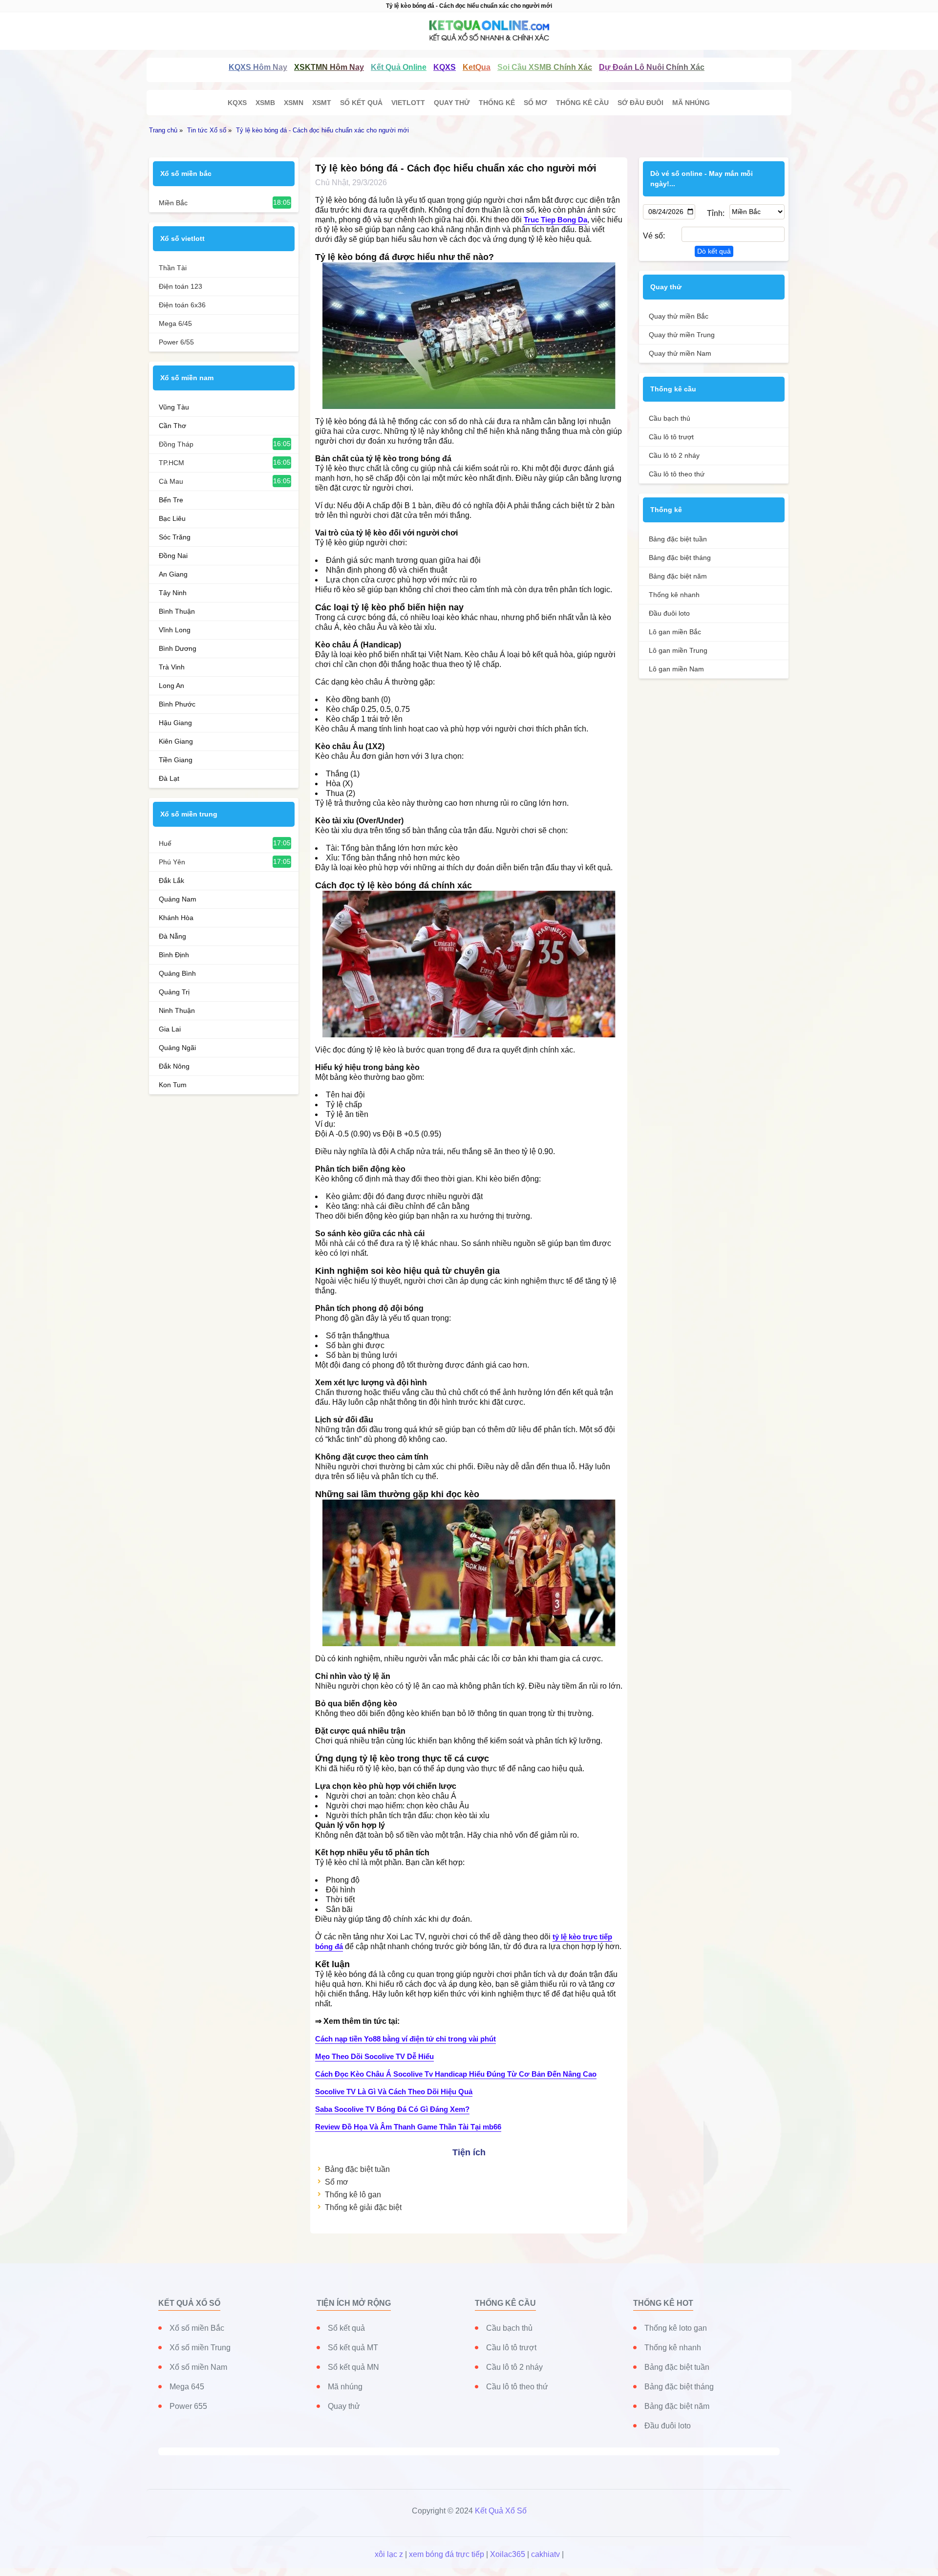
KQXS (445, 67)
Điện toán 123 (181, 286)
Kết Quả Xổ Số (501, 2511)
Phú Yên (172, 862)
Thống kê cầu (582, 103)
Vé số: (654, 236)
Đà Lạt (169, 778)
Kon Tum (173, 1085)
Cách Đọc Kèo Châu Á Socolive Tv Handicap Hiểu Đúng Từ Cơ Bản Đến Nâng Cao (456, 2074)
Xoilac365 (508, 2554)
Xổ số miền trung (189, 814)
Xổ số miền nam (187, 378)
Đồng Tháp (176, 444)
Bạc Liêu (172, 518)
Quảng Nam (178, 899)
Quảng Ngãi (177, 1048)
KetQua (477, 67)
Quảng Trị (174, 992)
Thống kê (497, 103)
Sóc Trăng (175, 537)
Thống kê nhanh (674, 595)
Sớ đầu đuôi (640, 103)
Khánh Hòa (176, 918)
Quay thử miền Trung (682, 335)
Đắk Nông (174, 1066)
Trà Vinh (172, 667)
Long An (171, 686)
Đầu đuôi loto (669, 613)
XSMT (322, 103)
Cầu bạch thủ (670, 418)
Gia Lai (170, 1029)
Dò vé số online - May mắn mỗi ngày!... (702, 179)
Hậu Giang (175, 723)
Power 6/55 (176, 342)
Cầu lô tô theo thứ (677, 474)
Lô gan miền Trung (678, 650)
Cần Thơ (172, 426)
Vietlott (408, 103)
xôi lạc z (389, 2554)
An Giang (173, 574)
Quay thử (452, 103)
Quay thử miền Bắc (679, 316)
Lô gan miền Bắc (675, 632)
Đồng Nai (173, 556)
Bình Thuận (177, 611)
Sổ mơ (535, 103)
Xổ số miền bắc (186, 173)
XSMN (294, 103)
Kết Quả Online (399, 67)
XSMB (265, 103)
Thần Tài (173, 268)
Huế (165, 843)
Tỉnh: (715, 213)
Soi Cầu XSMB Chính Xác (545, 67)
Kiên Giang (176, 741)
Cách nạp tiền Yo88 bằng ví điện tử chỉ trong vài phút (405, 2039)
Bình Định (174, 955)
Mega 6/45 (175, 323)
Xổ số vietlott (182, 238)
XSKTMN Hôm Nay (329, 67)
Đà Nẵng (172, 936)
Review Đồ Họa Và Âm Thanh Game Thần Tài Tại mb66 (408, 2127)
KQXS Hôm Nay (258, 67)
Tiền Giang (176, 760)
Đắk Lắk (171, 880)
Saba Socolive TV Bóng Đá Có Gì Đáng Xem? (392, 2109)
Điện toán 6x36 (182, 305)
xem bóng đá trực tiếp (447, 2554)
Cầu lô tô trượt (671, 437)
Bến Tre (171, 500)
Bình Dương (178, 648)
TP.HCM (171, 463)
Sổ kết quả (361, 103)
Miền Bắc (173, 203)
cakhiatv (545, 2554)
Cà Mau (171, 481)
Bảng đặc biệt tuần (357, 2169)
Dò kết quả (714, 251)
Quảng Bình (177, 973)
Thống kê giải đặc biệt (363, 2207)
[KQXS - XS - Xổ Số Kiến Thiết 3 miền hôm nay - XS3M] (469, 31)
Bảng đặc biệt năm (678, 576)
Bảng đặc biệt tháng (680, 558)
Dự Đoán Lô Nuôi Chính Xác (652, 67)
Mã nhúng (691, 103)
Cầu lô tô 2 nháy (674, 455)
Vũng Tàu (174, 407)
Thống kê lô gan (353, 2195)
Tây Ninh (173, 593)
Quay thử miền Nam (680, 353)
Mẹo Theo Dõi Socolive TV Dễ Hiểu (374, 2056)
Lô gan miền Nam (676, 669)
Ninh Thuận (177, 1010)
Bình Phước (177, 704)
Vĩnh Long (175, 630)
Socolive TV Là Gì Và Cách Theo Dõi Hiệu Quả (394, 2092)
